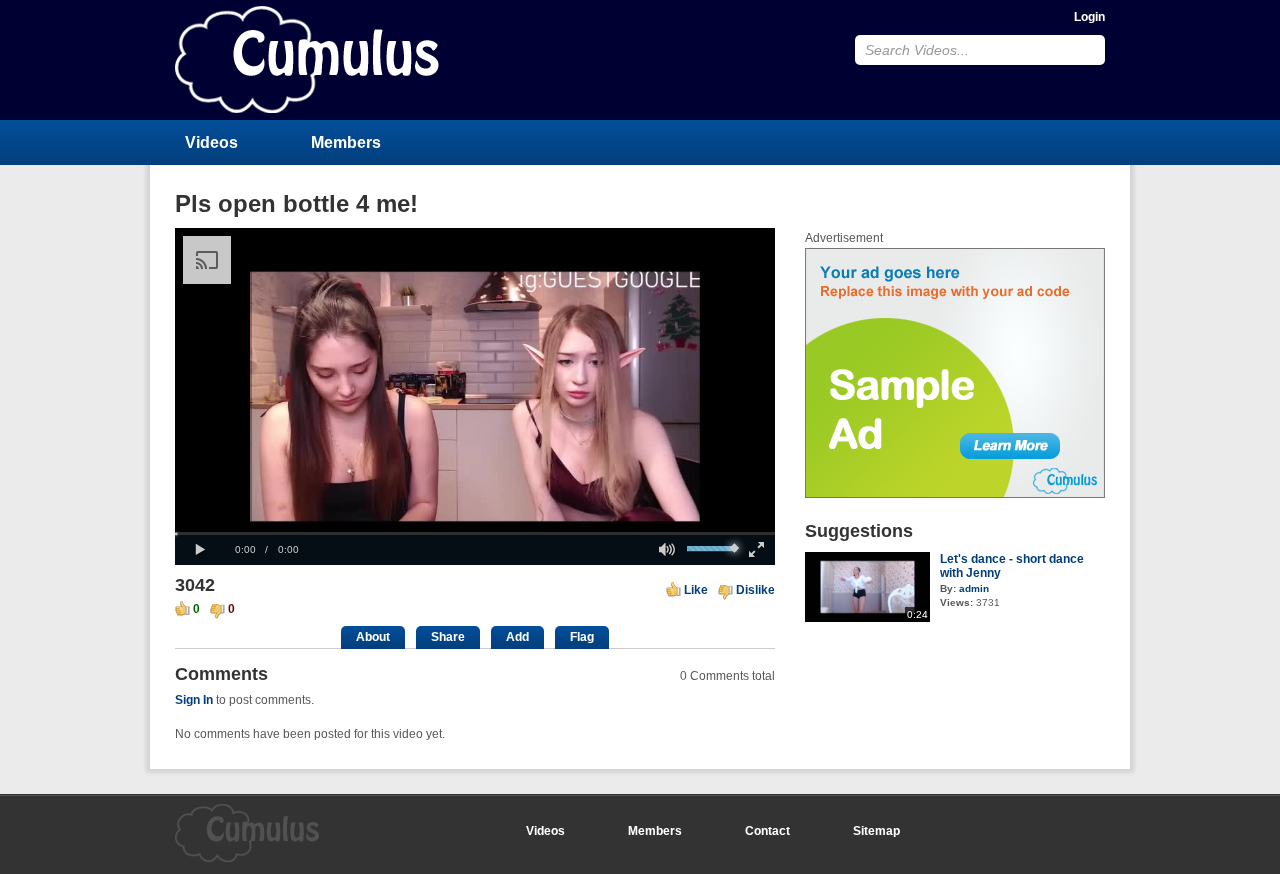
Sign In (194, 700)
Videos (211, 142)
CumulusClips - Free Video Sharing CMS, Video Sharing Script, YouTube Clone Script (307, 59)
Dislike (755, 590)
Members (346, 142)
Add (517, 637)
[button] (200, 550)
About (373, 637)
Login (1089, 17)
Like (696, 590)
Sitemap (876, 831)
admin (974, 588)
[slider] (475, 533)
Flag (582, 637)
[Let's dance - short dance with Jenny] (867, 618)
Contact (767, 831)
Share (448, 637)
